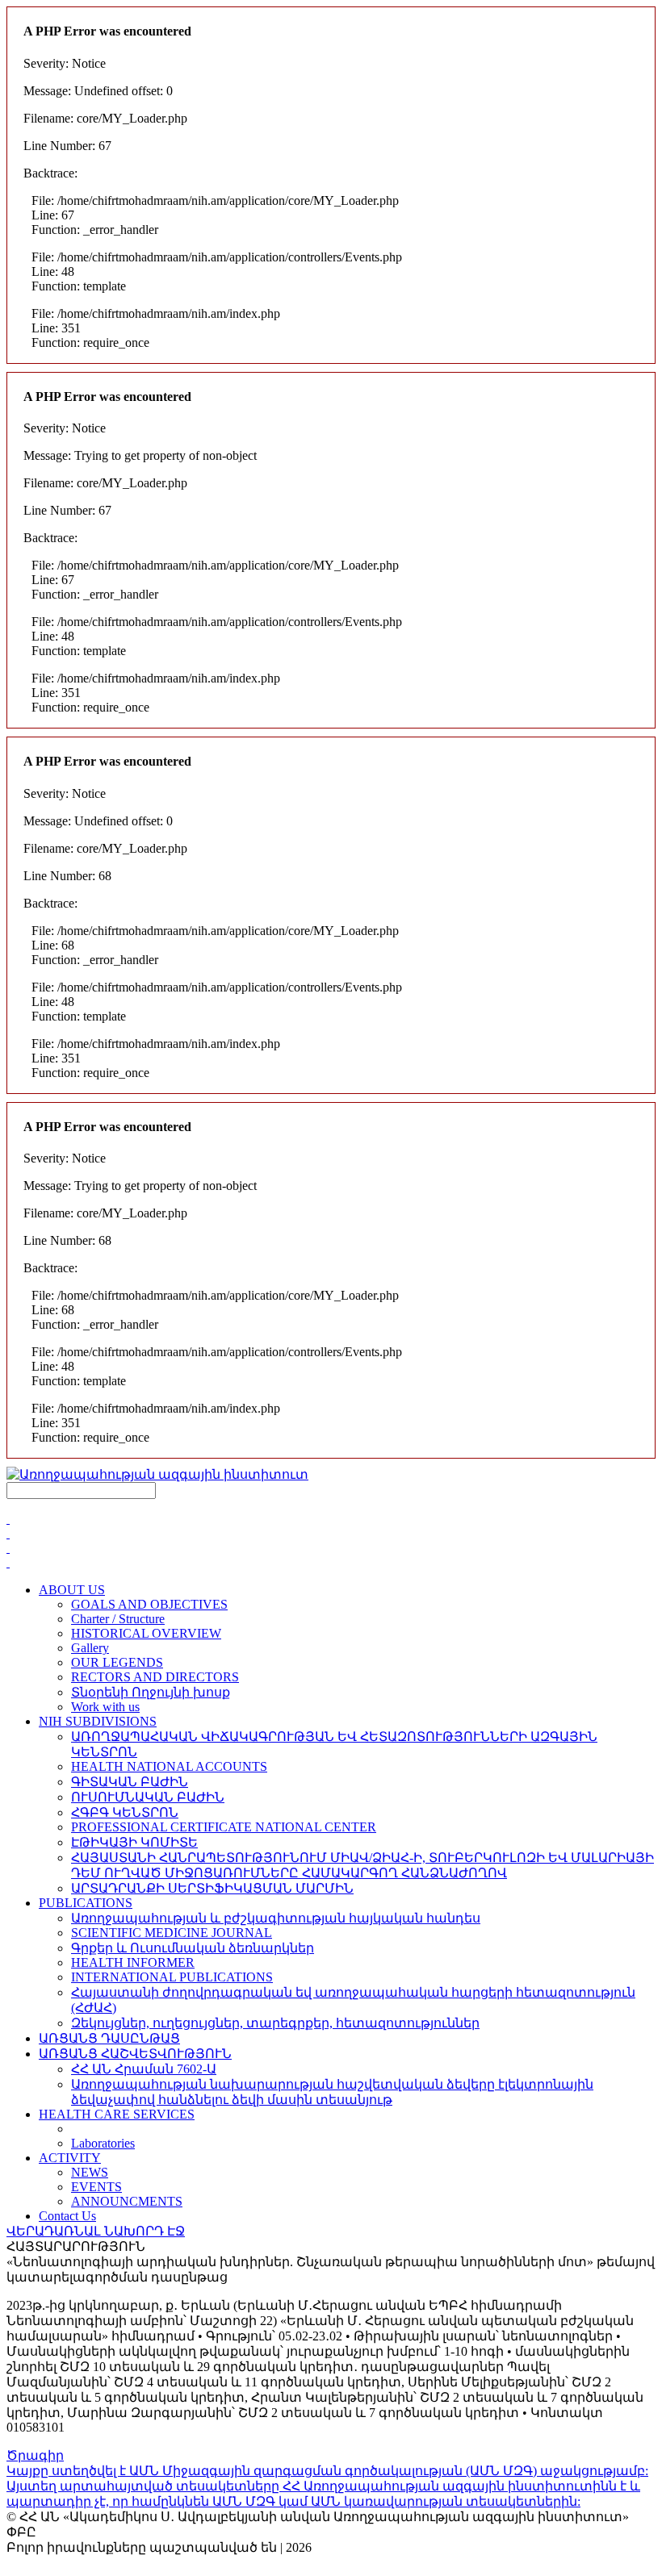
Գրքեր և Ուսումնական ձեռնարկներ (193, 1948)
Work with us (105, 1707)
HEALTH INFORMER (133, 1962)
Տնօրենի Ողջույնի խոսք (151, 1692)
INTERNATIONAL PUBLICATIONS (172, 1977)
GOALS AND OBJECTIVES (149, 1604)
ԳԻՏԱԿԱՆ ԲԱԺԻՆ (130, 1782)
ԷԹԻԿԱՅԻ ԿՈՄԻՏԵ (134, 1842)
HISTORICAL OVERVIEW (146, 1633)
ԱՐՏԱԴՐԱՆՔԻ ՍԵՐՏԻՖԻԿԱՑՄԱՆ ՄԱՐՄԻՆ (212, 1888)
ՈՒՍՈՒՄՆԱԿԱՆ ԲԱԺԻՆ (148, 1797)
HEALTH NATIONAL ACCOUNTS (169, 1766)
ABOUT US (72, 1590)
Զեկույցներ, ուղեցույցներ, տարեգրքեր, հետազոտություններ (275, 2023)
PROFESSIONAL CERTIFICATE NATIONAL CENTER (224, 1827)
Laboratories (103, 2143)
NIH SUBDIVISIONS (98, 1721)
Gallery (90, 1648)
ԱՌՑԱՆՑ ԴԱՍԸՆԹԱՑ (109, 2038)
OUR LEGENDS (117, 1662)
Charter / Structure (118, 1619)
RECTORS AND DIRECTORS (155, 1677)
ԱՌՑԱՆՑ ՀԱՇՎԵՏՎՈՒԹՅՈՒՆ (135, 2054)
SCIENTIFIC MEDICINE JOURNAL (172, 1933)
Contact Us (67, 2216)
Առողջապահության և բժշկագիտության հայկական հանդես (276, 1918)
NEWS (90, 2172)
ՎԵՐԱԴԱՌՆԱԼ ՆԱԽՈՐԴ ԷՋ (96, 2231)
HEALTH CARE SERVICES (117, 2114)
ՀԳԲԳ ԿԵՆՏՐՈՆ (125, 1812)
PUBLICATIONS (86, 1903)
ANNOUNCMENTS (127, 2201)
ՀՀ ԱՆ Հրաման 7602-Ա (144, 2069)
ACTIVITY (70, 2158)
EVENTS (96, 2187)
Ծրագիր (35, 2455)
